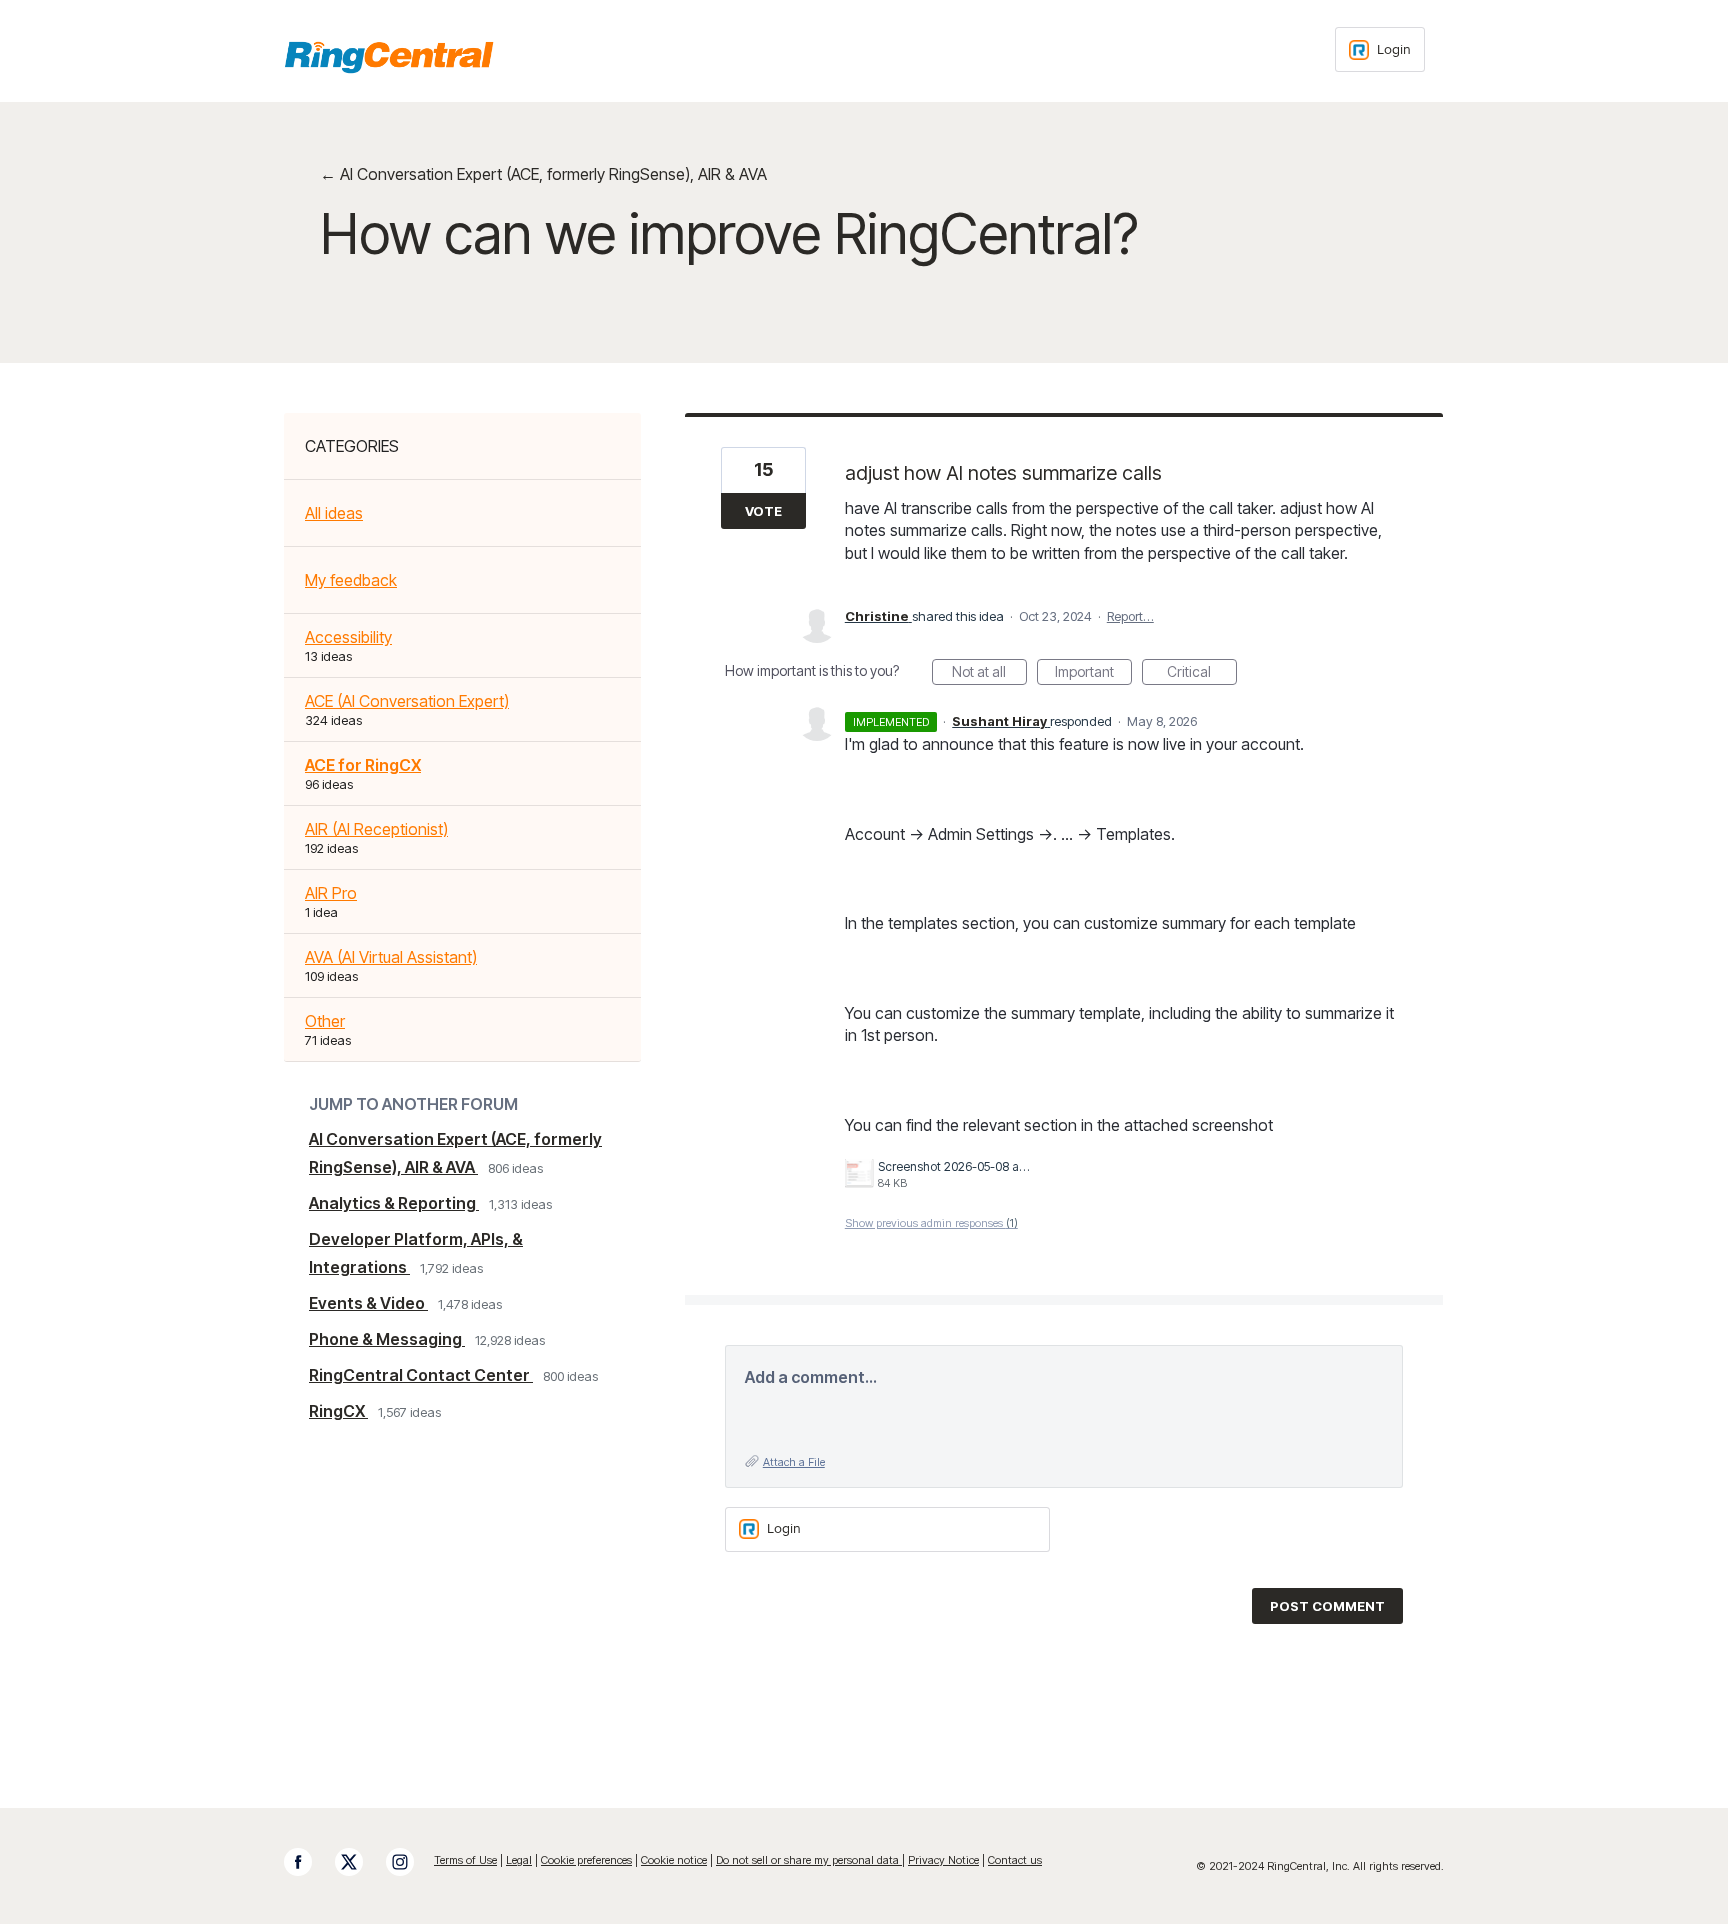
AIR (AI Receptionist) (376, 829)
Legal (519, 1860)
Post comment (1327, 1606)
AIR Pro (331, 893)
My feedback (351, 580)
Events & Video (368, 1303)
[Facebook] (308, 1862)
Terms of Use (465, 1860)
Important (1093, 674)
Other (325, 1021)
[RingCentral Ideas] (389, 57)
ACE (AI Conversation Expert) (407, 701)
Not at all (989, 674)
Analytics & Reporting (394, 1203)
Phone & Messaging (387, 1339)
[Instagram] (410, 1862)
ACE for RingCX (363, 765)
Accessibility (348, 637)
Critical (1202, 674)
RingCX (338, 1411)
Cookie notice (674, 1860)
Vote (763, 511)
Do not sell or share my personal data (809, 1860)
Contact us (1015, 1860)
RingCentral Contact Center (421, 1375)
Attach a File (794, 1462)
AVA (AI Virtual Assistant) (391, 957)
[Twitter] (359, 1862)
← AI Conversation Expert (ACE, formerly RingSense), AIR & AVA (543, 174)
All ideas (334, 513)
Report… (1130, 616)
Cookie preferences (586, 1860)
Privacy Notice (943, 1860)
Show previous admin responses (931, 1223)
